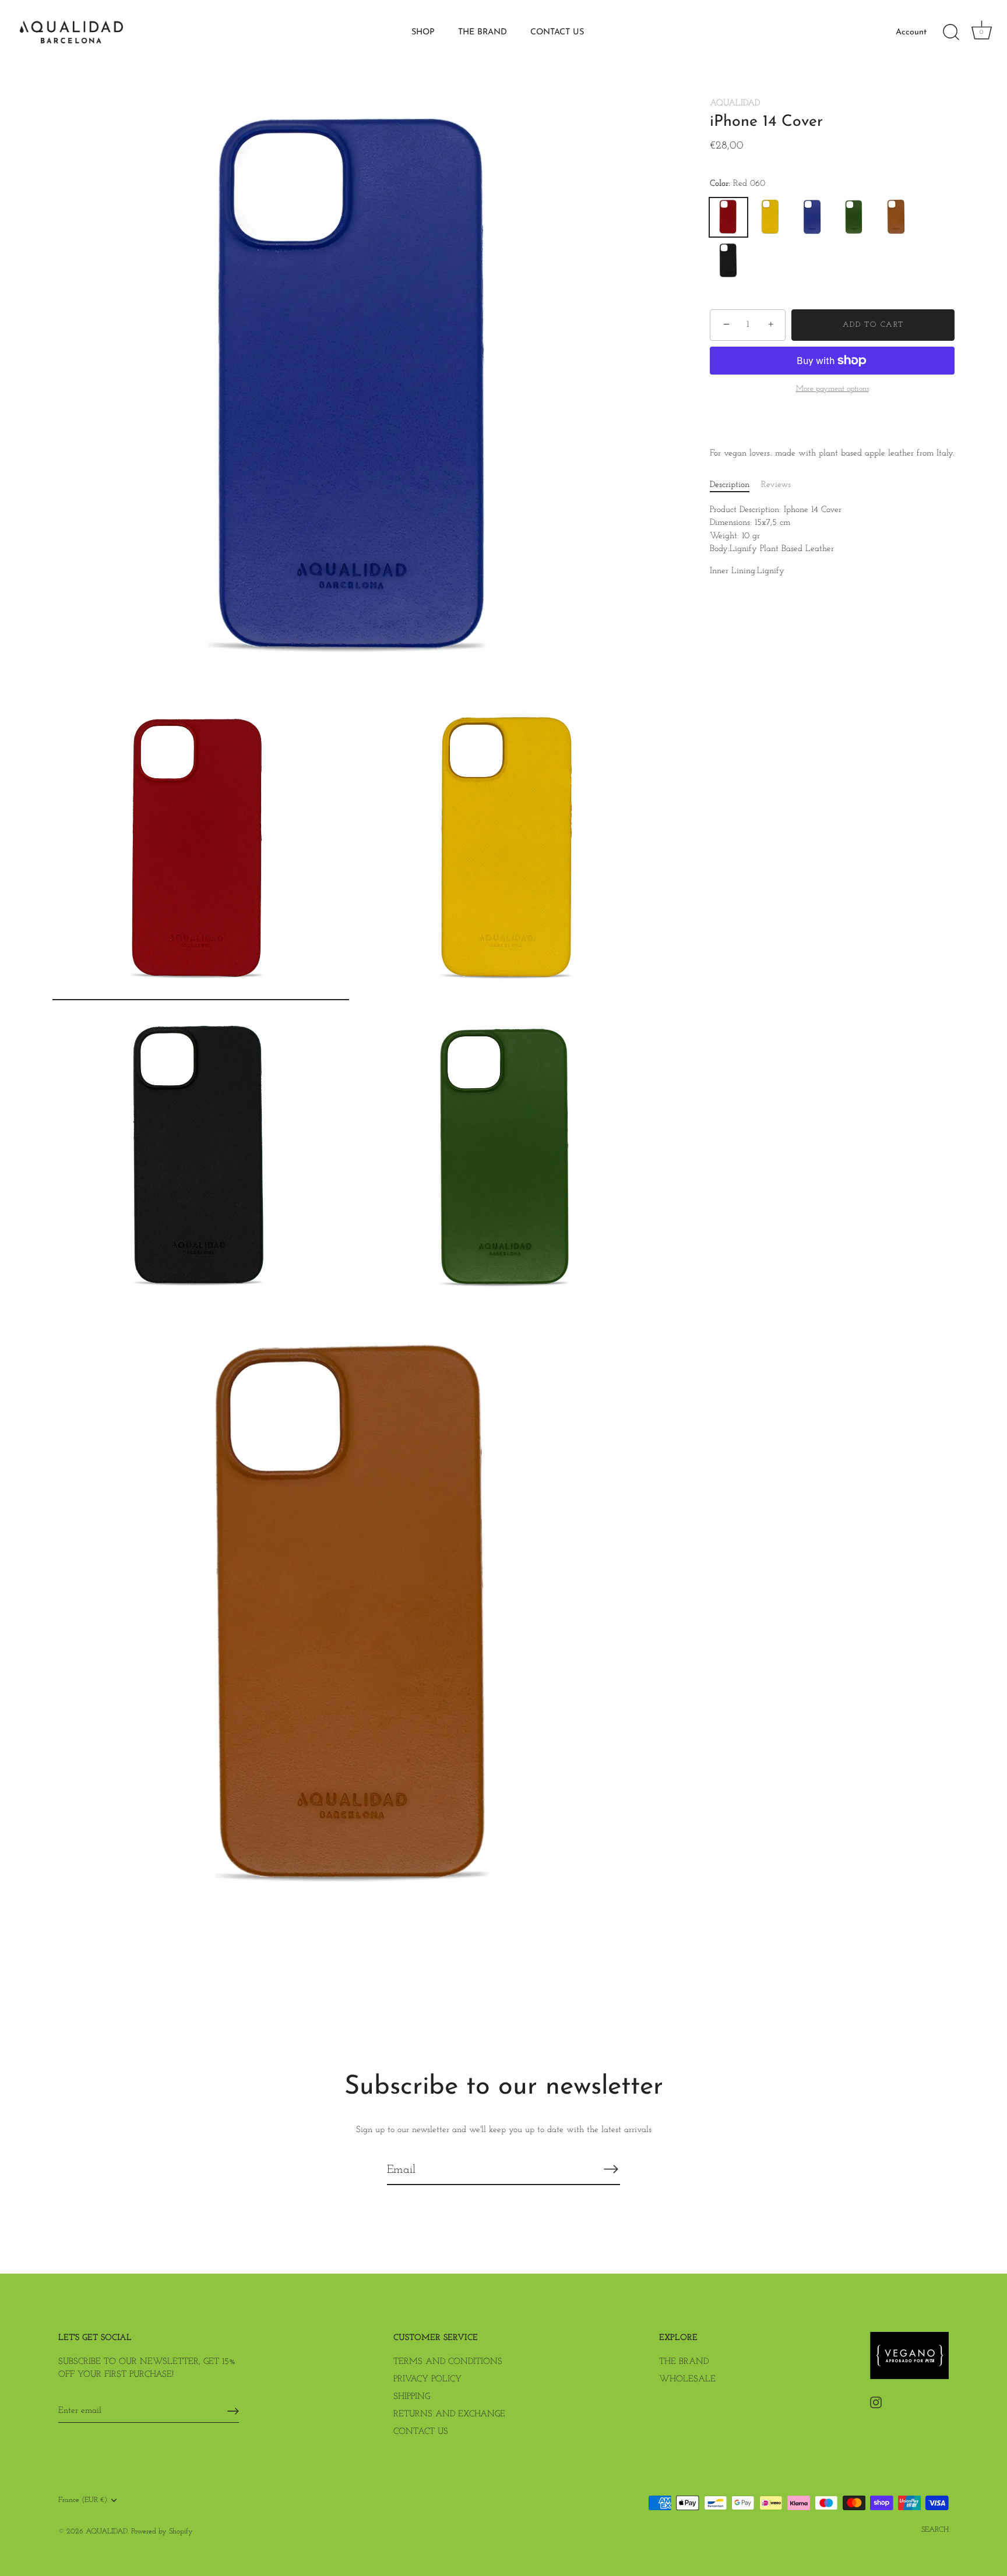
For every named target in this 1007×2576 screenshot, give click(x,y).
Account (911, 32)
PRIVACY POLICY (427, 2379)
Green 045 (854, 217)
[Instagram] (876, 2402)
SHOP (423, 32)
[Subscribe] (611, 2169)
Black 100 (728, 261)
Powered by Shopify (162, 2531)
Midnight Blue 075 (812, 217)
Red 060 (728, 217)
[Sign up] (233, 2411)
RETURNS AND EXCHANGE (449, 2414)
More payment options (832, 389)
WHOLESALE (687, 2379)
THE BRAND (483, 32)
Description (730, 485)
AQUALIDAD (735, 103)
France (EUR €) (83, 2500)
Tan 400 (896, 217)
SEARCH (935, 2530)
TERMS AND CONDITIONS (448, 2362)
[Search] (951, 33)
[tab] (735, 486)
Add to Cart (873, 325)
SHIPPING (412, 2397)
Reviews (776, 485)
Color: (737, 184)
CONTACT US (557, 32)
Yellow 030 (770, 217)
